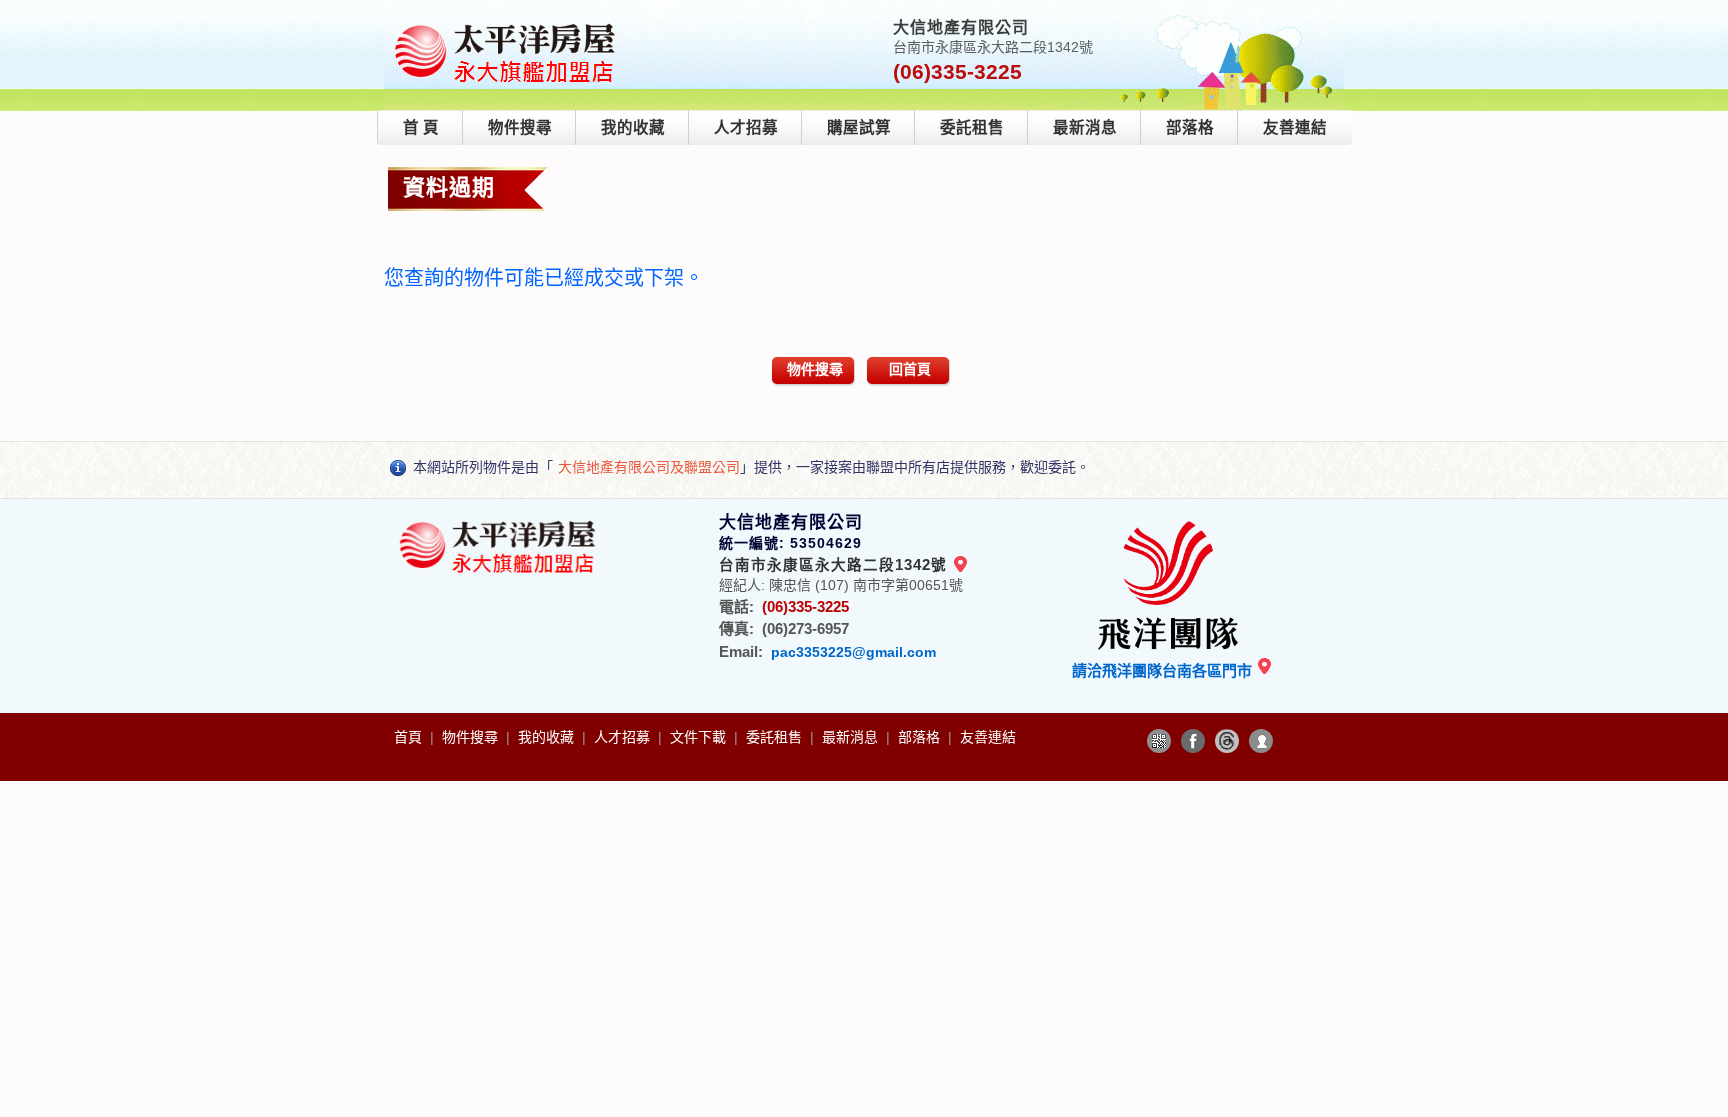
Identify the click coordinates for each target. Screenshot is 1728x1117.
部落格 (1190, 127)
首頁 (410, 737)
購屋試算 (859, 127)
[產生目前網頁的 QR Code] (1159, 741)
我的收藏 (633, 127)
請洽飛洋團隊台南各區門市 (1164, 670)
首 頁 (421, 127)
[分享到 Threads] (1227, 741)
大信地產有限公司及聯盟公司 (649, 467)
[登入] (1261, 741)
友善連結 (1295, 127)
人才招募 (746, 127)
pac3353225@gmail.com (853, 652)
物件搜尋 (520, 127)
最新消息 (1085, 127)
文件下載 (700, 737)
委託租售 (972, 127)
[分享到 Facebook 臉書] (1193, 741)
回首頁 (910, 369)
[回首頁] (505, 23)
